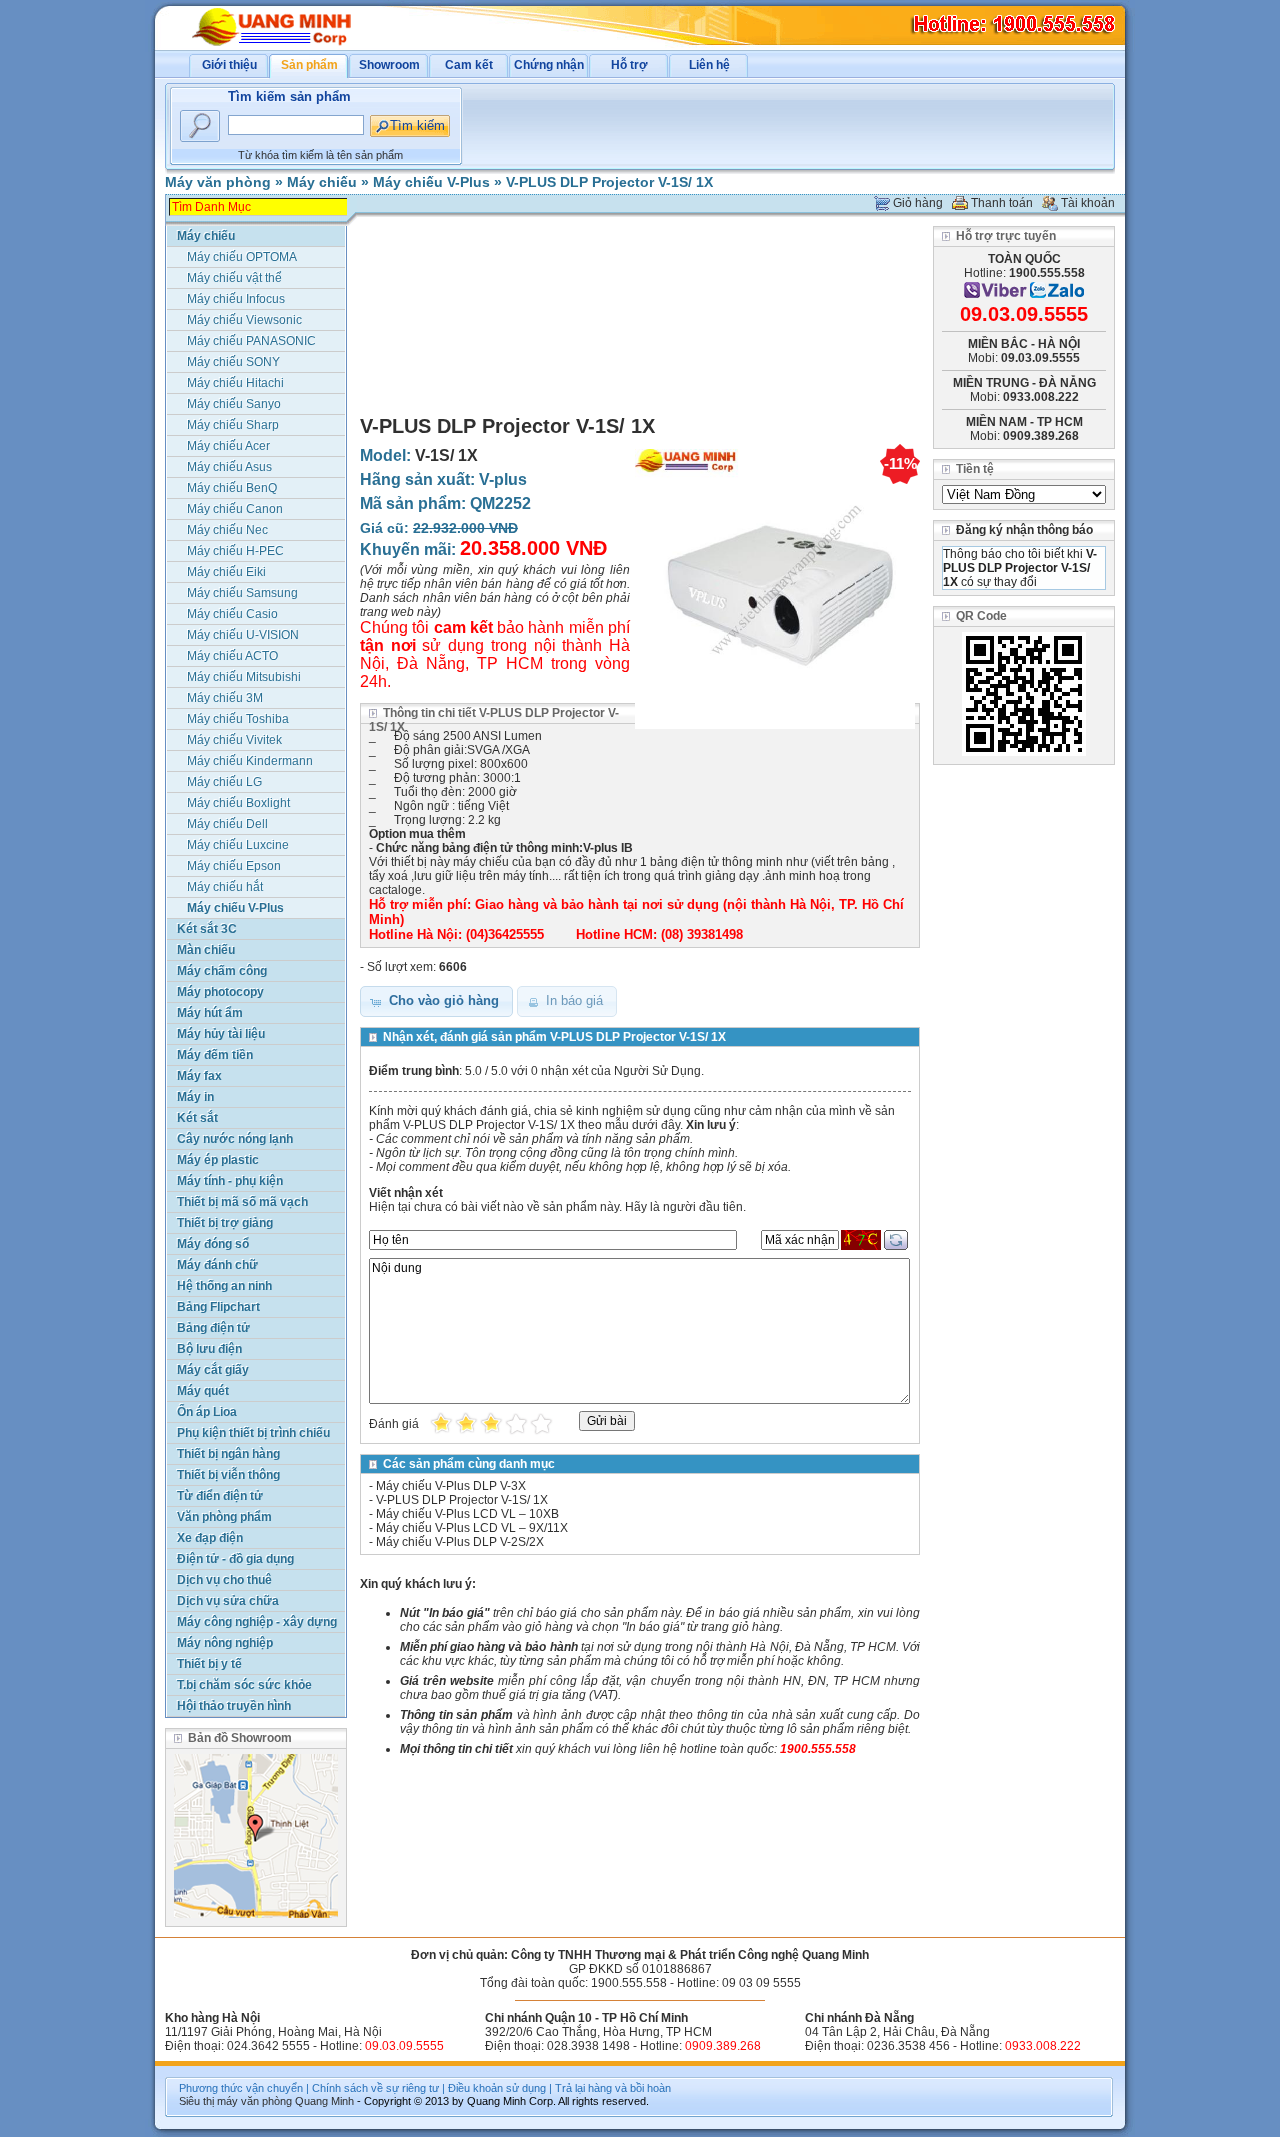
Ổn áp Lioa (207, 1412)
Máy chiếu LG (224, 782)
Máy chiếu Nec (227, 530)
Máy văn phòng (218, 182)
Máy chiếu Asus (229, 467)
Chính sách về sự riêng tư (375, 2088)
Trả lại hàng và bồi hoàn (613, 2088)
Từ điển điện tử (220, 1496)
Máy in (195, 1097)
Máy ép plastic (218, 1160)
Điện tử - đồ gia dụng (235, 1559)
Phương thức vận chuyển (241, 2088)
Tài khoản (1088, 203)
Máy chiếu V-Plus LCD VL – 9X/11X (472, 1528)
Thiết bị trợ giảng (225, 1223)
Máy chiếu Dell (227, 824)
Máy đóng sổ (213, 1244)
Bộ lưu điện (209, 1349)
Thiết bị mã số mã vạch (242, 1202)
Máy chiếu (322, 182)
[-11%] (775, 730)
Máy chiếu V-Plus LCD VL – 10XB (467, 1514)
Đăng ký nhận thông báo (1024, 530)
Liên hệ (709, 65)
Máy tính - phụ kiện (230, 1181)
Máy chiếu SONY (233, 362)
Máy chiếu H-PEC (235, 551)
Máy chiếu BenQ (232, 488)
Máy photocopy (220, 992)
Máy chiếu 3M (225, 698)
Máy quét (203, 1391)
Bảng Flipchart (218, 1307)
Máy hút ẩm (210, 1013)
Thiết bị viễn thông (228, 1475)
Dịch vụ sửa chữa (228, 1601)
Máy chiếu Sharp (233, 425)
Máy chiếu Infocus (236, 299)
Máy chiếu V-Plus (431, 182)
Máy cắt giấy (213, 1370)
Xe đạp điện (210, 1538)
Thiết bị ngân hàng (228, 1454)
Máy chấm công (222, 971)
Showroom (389, 65)
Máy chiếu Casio (232, 614)
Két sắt (197, 1118)
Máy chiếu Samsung (242, 593)
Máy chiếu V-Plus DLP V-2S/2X (460, 1542)
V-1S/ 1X (446, 455)
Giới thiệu (229, 65)
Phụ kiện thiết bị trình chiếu (253, 1433)
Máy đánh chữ (217, 1265)
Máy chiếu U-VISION (243, 635)
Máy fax (199, 1076)
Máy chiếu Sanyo (234, 404)
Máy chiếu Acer (228, 446)
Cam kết (469, 65)
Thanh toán (1002, 203)
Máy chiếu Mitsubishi (244, 677)
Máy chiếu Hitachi (235, 383)
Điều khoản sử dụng (497, 2088)
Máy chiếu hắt (225, 887)
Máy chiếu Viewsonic (244, 320)
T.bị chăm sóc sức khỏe (244, 1685)
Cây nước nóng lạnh (235, 1139)
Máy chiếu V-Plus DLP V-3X (451, 1486)
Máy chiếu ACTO (232, 656)
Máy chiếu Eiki (226, 572)
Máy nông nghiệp (225, 1643)
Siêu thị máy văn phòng (235, 2101)
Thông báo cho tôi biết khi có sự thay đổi (1020, 568)
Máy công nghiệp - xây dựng (257, 1622)
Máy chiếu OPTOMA (242, 257)
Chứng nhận (549, 65)
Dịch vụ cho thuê (224, 1580)
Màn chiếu (206, 950)
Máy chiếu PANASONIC (251, 341)
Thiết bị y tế (209, 1664)
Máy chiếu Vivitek (234, 740)
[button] (436, 1001)
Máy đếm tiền (215, 1055)
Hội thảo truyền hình (234, 1706)
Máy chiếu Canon (235, 509)
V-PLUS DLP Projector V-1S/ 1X (609, 182)
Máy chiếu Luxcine (238, 845)
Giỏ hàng (918, 203)
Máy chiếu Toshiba (238, 719)
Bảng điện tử (213, 1328)
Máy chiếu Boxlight (238, 803)
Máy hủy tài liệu (221, 1034)
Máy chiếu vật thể (234, 278)
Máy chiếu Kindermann (250, 761)
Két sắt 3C (207, 929)
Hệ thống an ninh (224, 1286)
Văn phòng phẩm (224, 1517)
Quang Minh (324, 2101)
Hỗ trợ (629, 65)
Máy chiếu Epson (234, 866)
